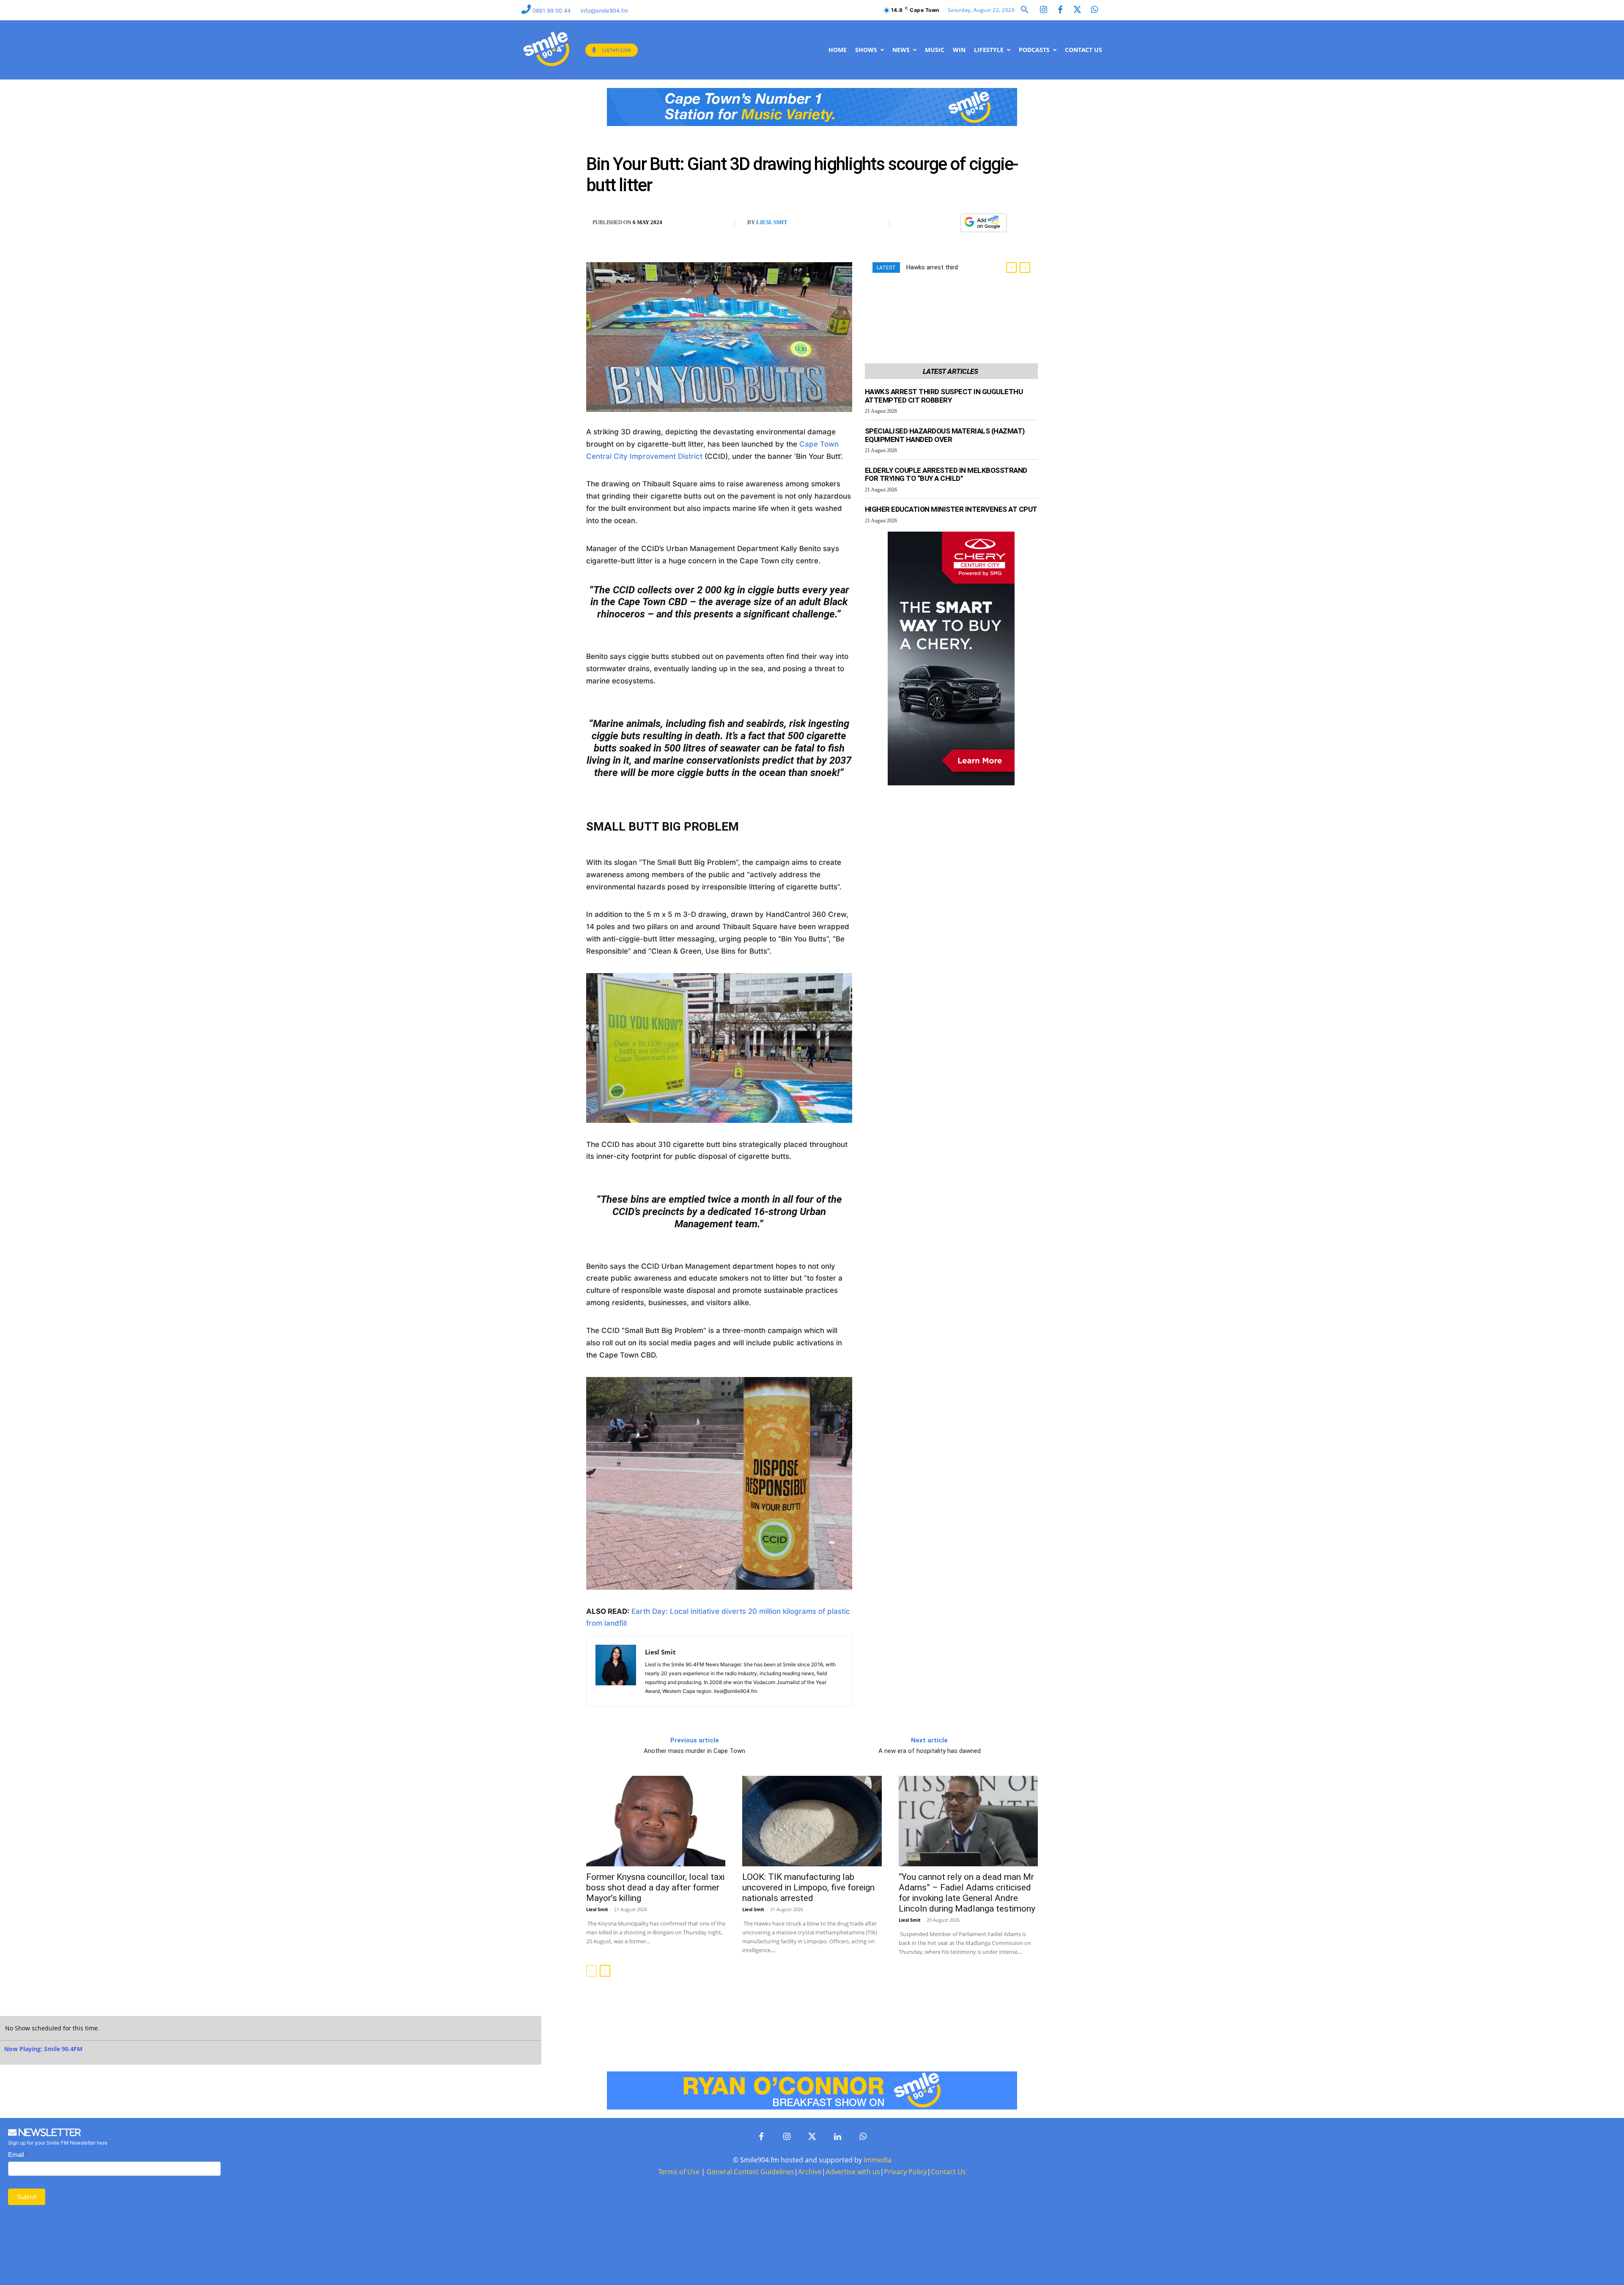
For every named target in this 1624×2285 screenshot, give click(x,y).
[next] (1025, 267)
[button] (1025, 10)
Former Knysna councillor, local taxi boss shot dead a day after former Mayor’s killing (655, 1887)
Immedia (878, 2160)
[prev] (1011, 267)
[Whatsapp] (1094, 10)
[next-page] (605, 1971)
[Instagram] (1043, 10)
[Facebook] (1060, 10)
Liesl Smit (772, 222)
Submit (27, 2197)
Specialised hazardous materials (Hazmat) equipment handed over (945, 435)
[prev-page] (591, 1971)
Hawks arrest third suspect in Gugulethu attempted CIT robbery (944, 396)
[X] (930, 223)
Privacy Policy (905, 2172)
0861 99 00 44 (552, 11)
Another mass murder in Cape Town (694, 1751)
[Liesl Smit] (616, 1671)
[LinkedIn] (837, 2137)
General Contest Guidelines (750, 2172)
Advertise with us (853, 2172)
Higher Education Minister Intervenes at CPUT (951, 509)
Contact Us (948, 2172)
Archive (810, 2172)
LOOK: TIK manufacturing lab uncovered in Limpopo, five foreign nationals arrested (808, 1887)
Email (18, 2155)
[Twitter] (1077, 10)
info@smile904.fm (604, 11)
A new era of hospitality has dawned (930, 1751)
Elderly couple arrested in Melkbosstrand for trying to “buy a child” (946, 475)
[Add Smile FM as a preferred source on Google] (984, 226)
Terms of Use (679, 2172)
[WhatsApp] (949, 223)
